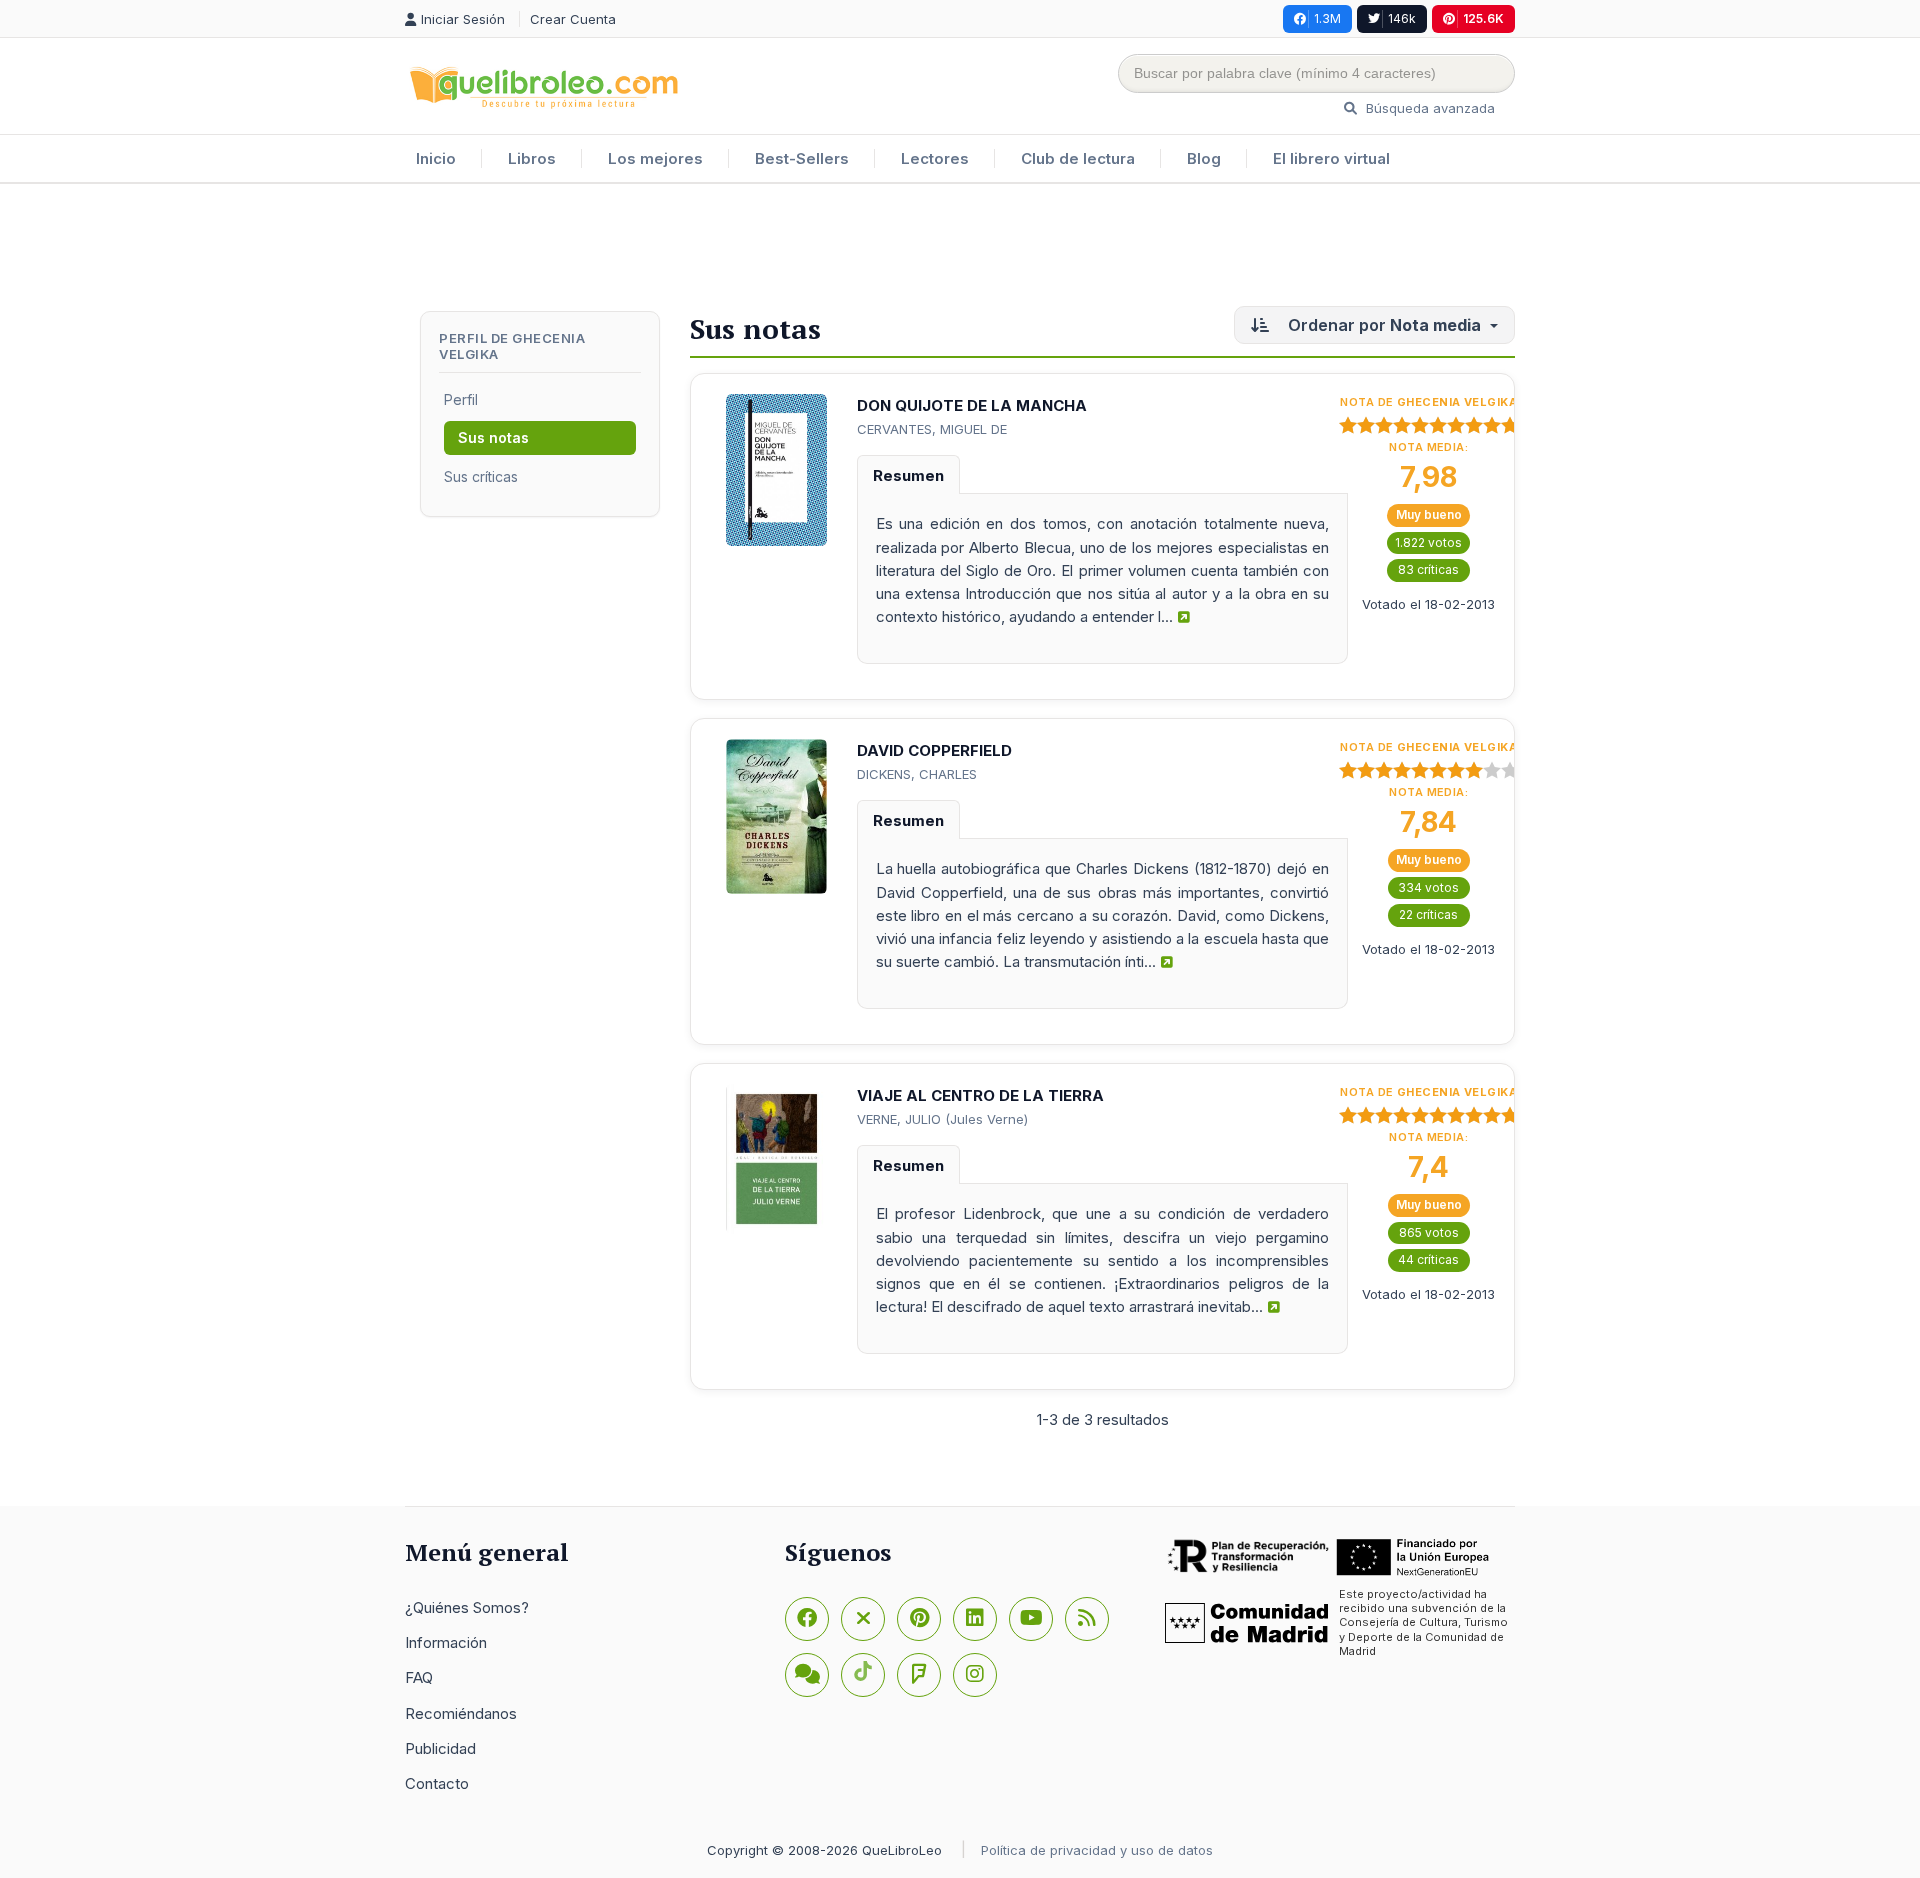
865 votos (1429, 1232)
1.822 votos (1428, 542)
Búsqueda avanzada (1428, 108)
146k (1402, 18)
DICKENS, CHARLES (917, 774)
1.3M (1327, 18)
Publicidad (440, 1748)
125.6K (1483, 18)
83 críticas (1428, 569)
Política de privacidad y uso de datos (1097, 1850)
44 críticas (1428, 1259)
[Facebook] (807, 1619)
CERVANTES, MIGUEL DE (932, 429)
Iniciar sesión (465, 19)
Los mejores (655, 158)
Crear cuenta (573, 19)
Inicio (436, 158)
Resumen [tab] (908, 475)
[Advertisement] (960, 249)
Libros (532, 158)
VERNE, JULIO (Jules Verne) (942, 1119)
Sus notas (493, 437)
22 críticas (1428, 914)
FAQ (419, 1677)
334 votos (1428, 887)
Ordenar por (1382, 325)
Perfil (461, 399)
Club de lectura (1078, 158)
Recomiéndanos (461, 1713)
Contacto (437, 1783)
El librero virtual (1331, 158)
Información (446, 1642)
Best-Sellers (802, 158)
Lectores (935, 158)
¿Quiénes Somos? (467, 1607)
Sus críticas (481, 476)
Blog (1204, 158)
